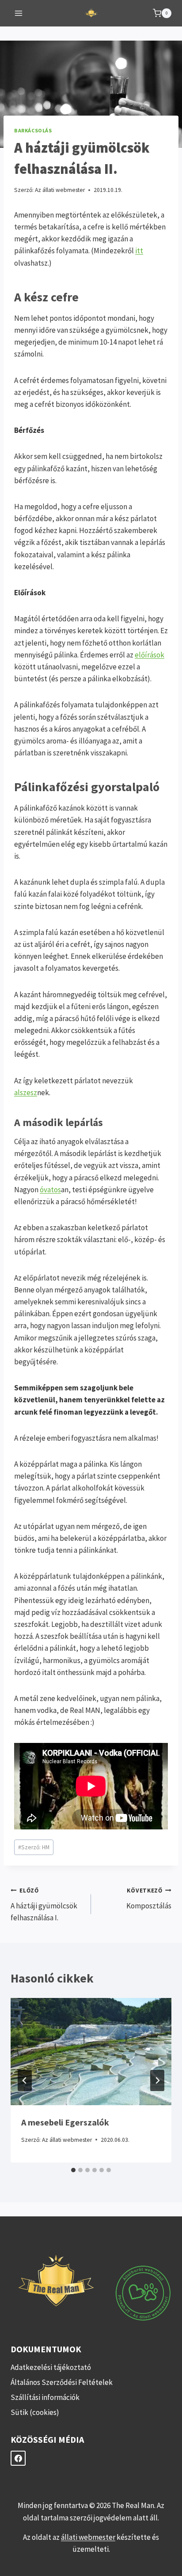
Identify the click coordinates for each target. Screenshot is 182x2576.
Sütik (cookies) (35, 2412)
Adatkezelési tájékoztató (51, 2367)
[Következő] (157, 2080)
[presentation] (91, 2052)
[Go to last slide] (25, 2080)
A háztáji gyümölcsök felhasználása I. (44, 1905)
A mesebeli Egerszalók (65, 2122)
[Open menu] (19, 13)
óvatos (50, 1190)
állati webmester (88, 2537)
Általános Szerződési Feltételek (62, 2382)
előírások (150, 655)
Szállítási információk (45, 2397)
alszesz (26, 1093)
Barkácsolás (33, 130)
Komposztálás (149, 1899)
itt (139, 251)
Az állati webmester (60, 190)
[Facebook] (18, 2458)
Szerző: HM (34, 1847)
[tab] (73, 2170)
